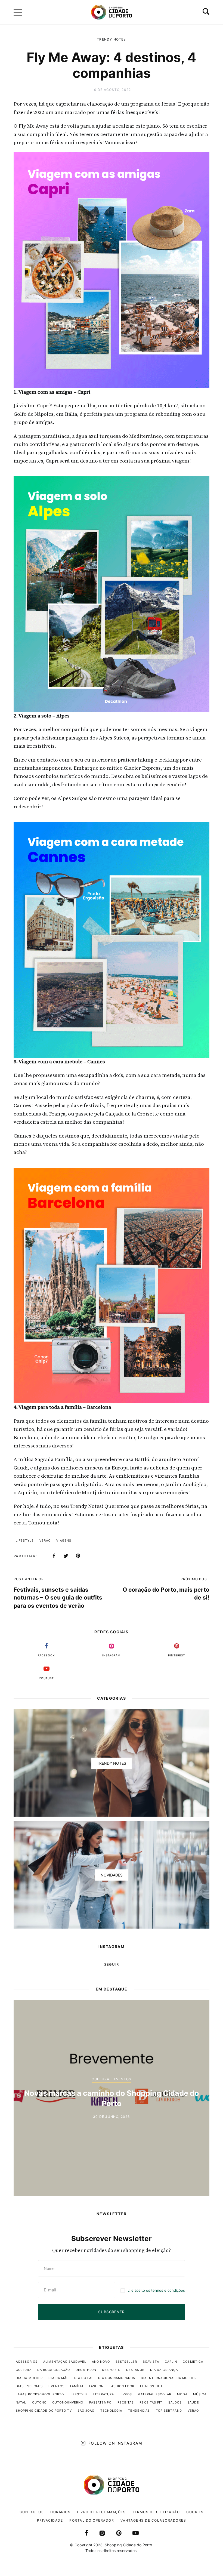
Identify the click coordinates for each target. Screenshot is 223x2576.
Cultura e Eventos (112, 2084)
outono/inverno (68, 2402)
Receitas (126, 2402)
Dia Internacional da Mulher (169, 2378)
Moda (182, 2394)
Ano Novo (101, 2362)
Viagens (64, 1540)
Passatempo (100, 2402)
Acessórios (27, 2362)
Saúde (193, 2402)
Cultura (24, 2370)
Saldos (175, 2402)
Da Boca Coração (54, 2370)
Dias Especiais (29, 2386)
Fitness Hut (151, 2386)
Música (200, 2394)
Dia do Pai (83, 2378)
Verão (45, 1540)
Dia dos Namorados (117, 2378)
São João (86, 2411)
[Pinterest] (78, 1556)
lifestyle (25, 1540)
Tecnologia (111, 2411)
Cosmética (193, 2362)
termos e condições (168, 2290)
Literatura (104, 2394)
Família (77, 2386)
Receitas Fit (151, 2402)
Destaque (135, 2370)
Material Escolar (155, 2394)
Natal (21, 2402)
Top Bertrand (169, 2411)
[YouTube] (136, 2533)
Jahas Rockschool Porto (40, 2394)
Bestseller (126, 2362)
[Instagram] (102, 2533)
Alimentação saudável (65, 2362)
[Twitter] (66, 1556)
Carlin (171, 2362)
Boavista (151, 2362)
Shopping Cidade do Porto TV (44, 2411)
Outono (39, 2402)
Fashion (97, 2386)
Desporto (111, 2370)
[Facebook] (54, 1556)
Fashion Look (122, 2386)
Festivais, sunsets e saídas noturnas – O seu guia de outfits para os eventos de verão (58, 1598)
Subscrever (111, 2312)
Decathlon (86, 2370)
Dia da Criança (164, 2370)
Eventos (56, 2386)
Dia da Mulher (29, 2378)
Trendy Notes (111, 39)
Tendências (139, 2411)
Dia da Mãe (58, 2378)
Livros (126, 2394)
